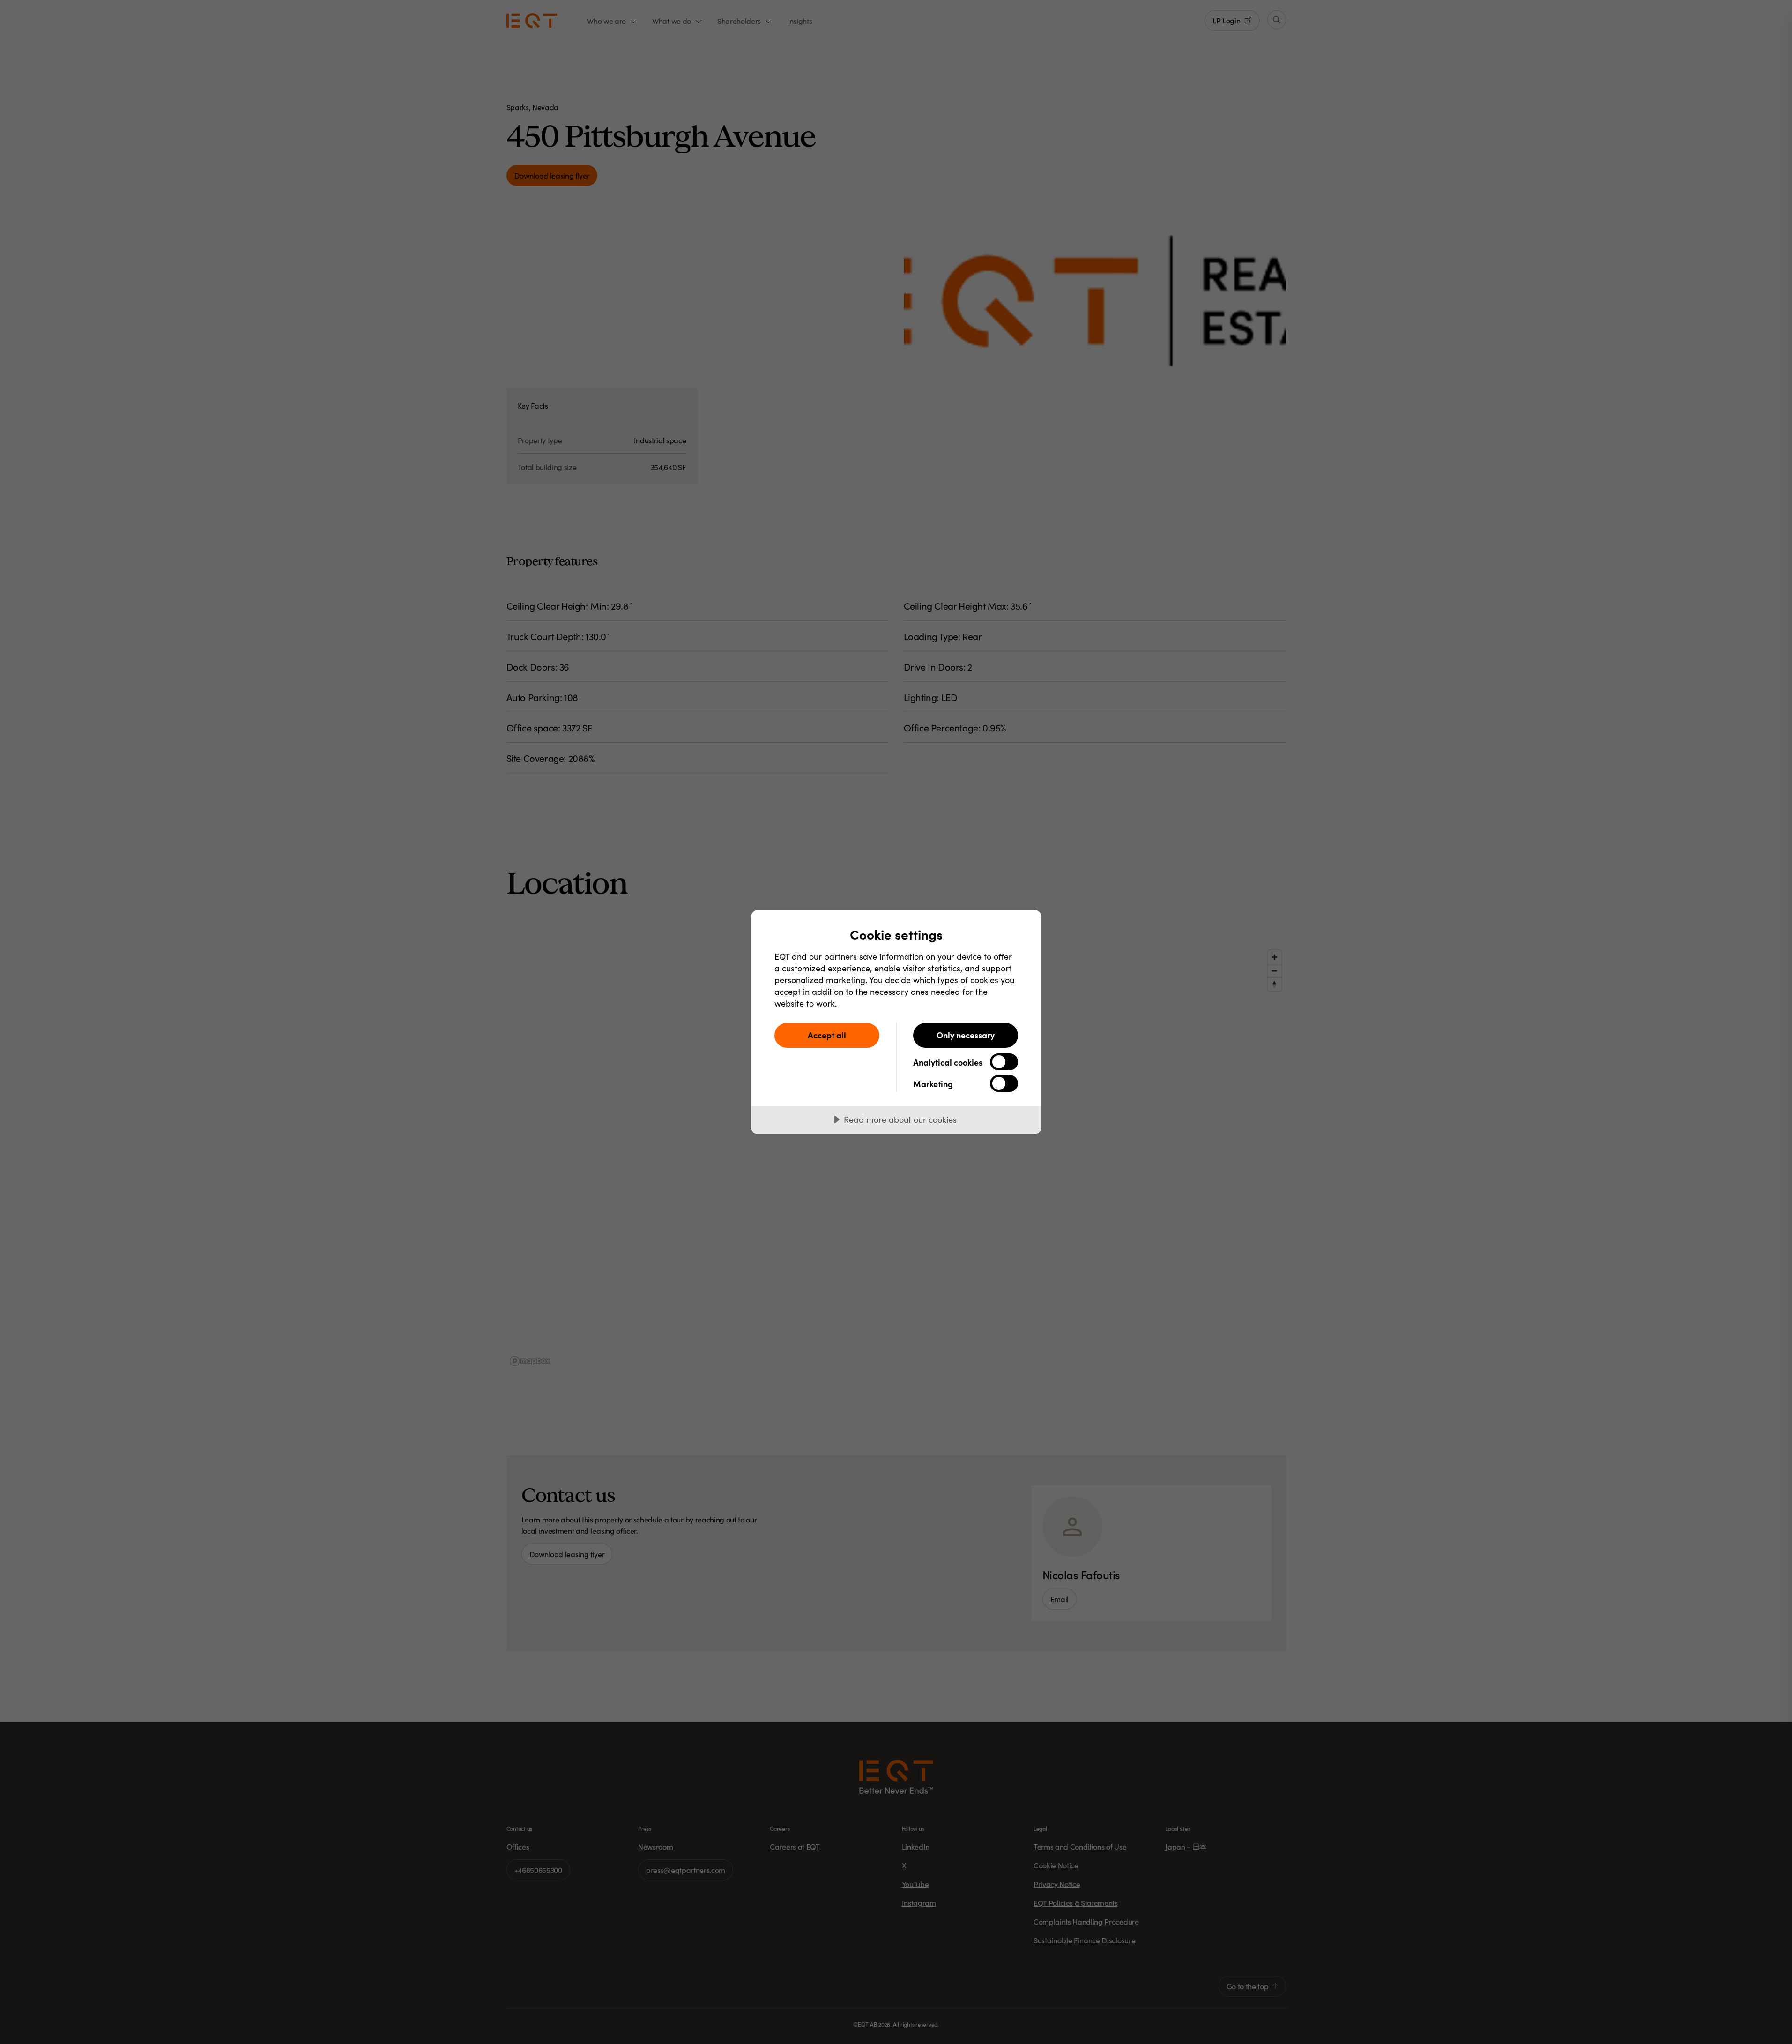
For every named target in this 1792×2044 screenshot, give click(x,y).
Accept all (827, 1035)
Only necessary (966, 1035)
